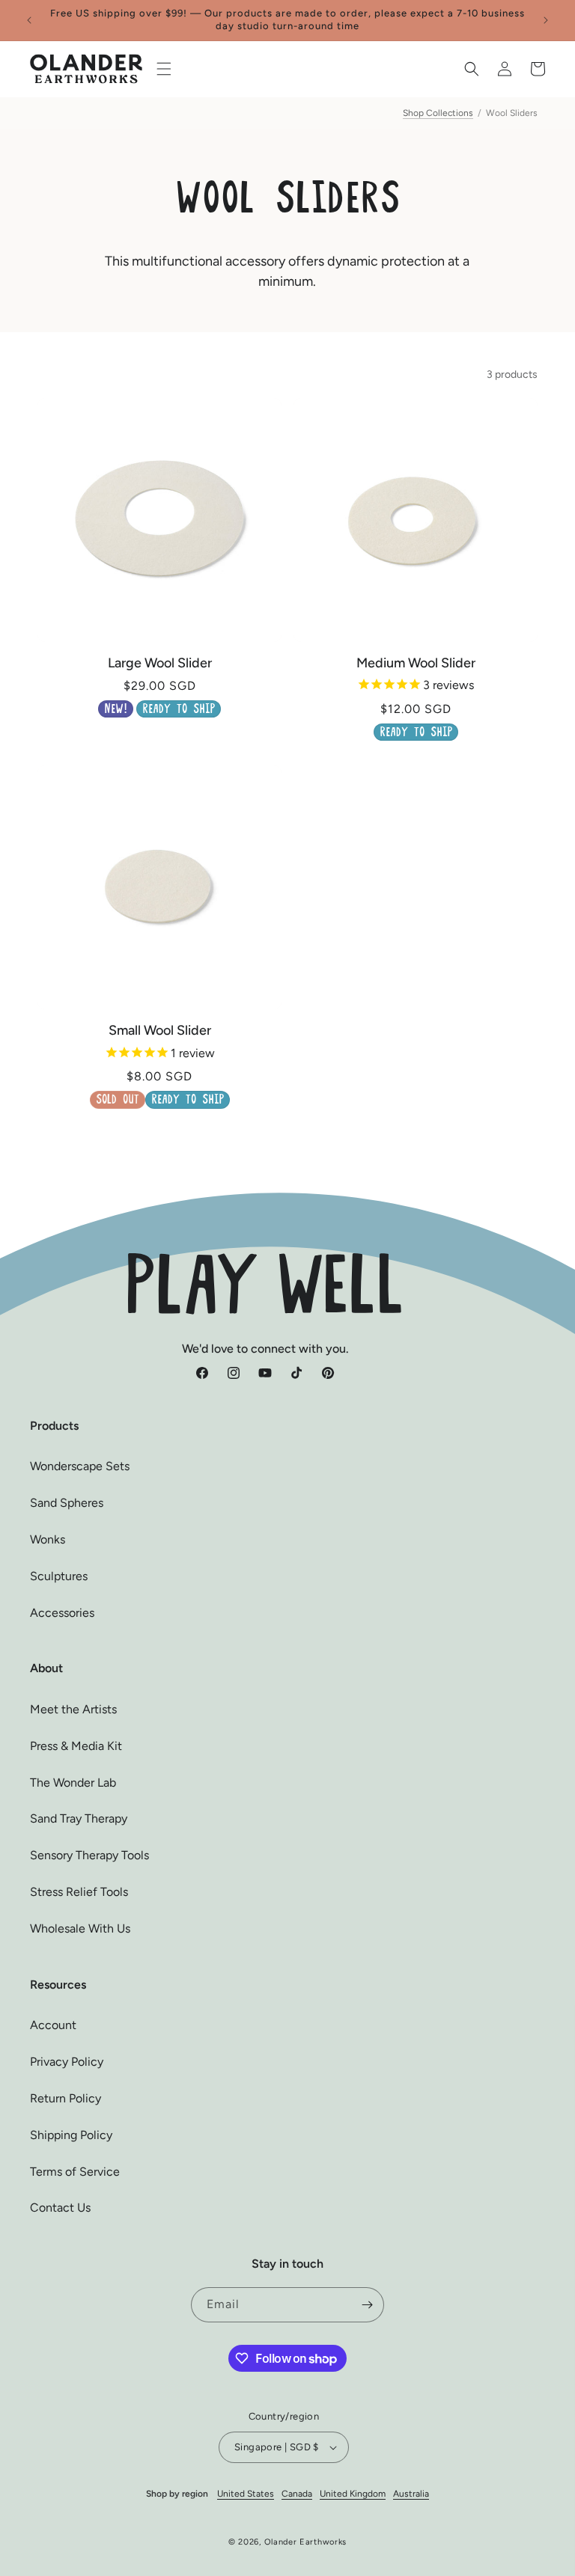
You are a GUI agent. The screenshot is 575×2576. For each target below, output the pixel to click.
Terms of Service (75, 2172)
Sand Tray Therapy (79, 1818)
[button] (164, 69)
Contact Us (60, 2208)
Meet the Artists (73, 1709)
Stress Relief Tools (79, 1892)
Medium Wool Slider (416, 663)
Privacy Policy (67, 2062)
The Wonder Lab (73, 1783)
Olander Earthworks (306, 2542)
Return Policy (66, 2098)
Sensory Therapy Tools (89, 1855)
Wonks (48, 1539)
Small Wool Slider (160, 1030)
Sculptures (59, 1576)
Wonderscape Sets (80, 1466)
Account (53, 2025)
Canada (297, 2494)
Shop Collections (438, 113)
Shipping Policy (71, 2135)
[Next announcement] (546, 20)
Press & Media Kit (76, 1746)
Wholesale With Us (80, 1928)
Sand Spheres (67, 1503)
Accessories (62, 1613)
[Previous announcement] (29, 20)
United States (246, 2494)
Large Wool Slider (160, 663)
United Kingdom (353, 2494)
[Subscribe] (367, 2305)
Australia (411, 2494)
